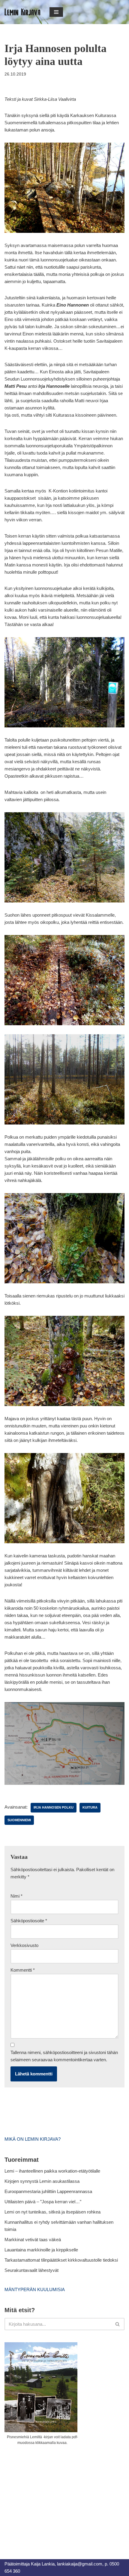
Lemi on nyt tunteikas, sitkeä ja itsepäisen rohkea (52, 2212)
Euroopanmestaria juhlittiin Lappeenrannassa (49, 2191)
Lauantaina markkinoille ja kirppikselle (41, 2250)
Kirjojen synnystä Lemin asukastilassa (42, 2181)
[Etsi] (118, 2324)
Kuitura (90, 1807)
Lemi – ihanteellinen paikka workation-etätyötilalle (52, 2171)
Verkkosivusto (24, 1945)
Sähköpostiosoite (29, 1921)
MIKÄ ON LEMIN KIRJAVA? (33, 2139)
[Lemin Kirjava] (22, 12)
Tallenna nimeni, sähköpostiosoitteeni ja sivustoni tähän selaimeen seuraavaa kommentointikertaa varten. (64, 2056)
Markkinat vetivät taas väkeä (33, 2240)
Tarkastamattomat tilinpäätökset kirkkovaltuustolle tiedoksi (61, 2260)
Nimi (16, 1896)
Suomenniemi (19, 1820)
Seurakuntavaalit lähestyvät (31, 2270)
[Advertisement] (49, 2495)
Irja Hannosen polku (54, 1807)
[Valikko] (56, 12)
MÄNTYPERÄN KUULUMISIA (35, 2289)
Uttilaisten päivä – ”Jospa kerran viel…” (43, 2202)
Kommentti (23, 1970)
